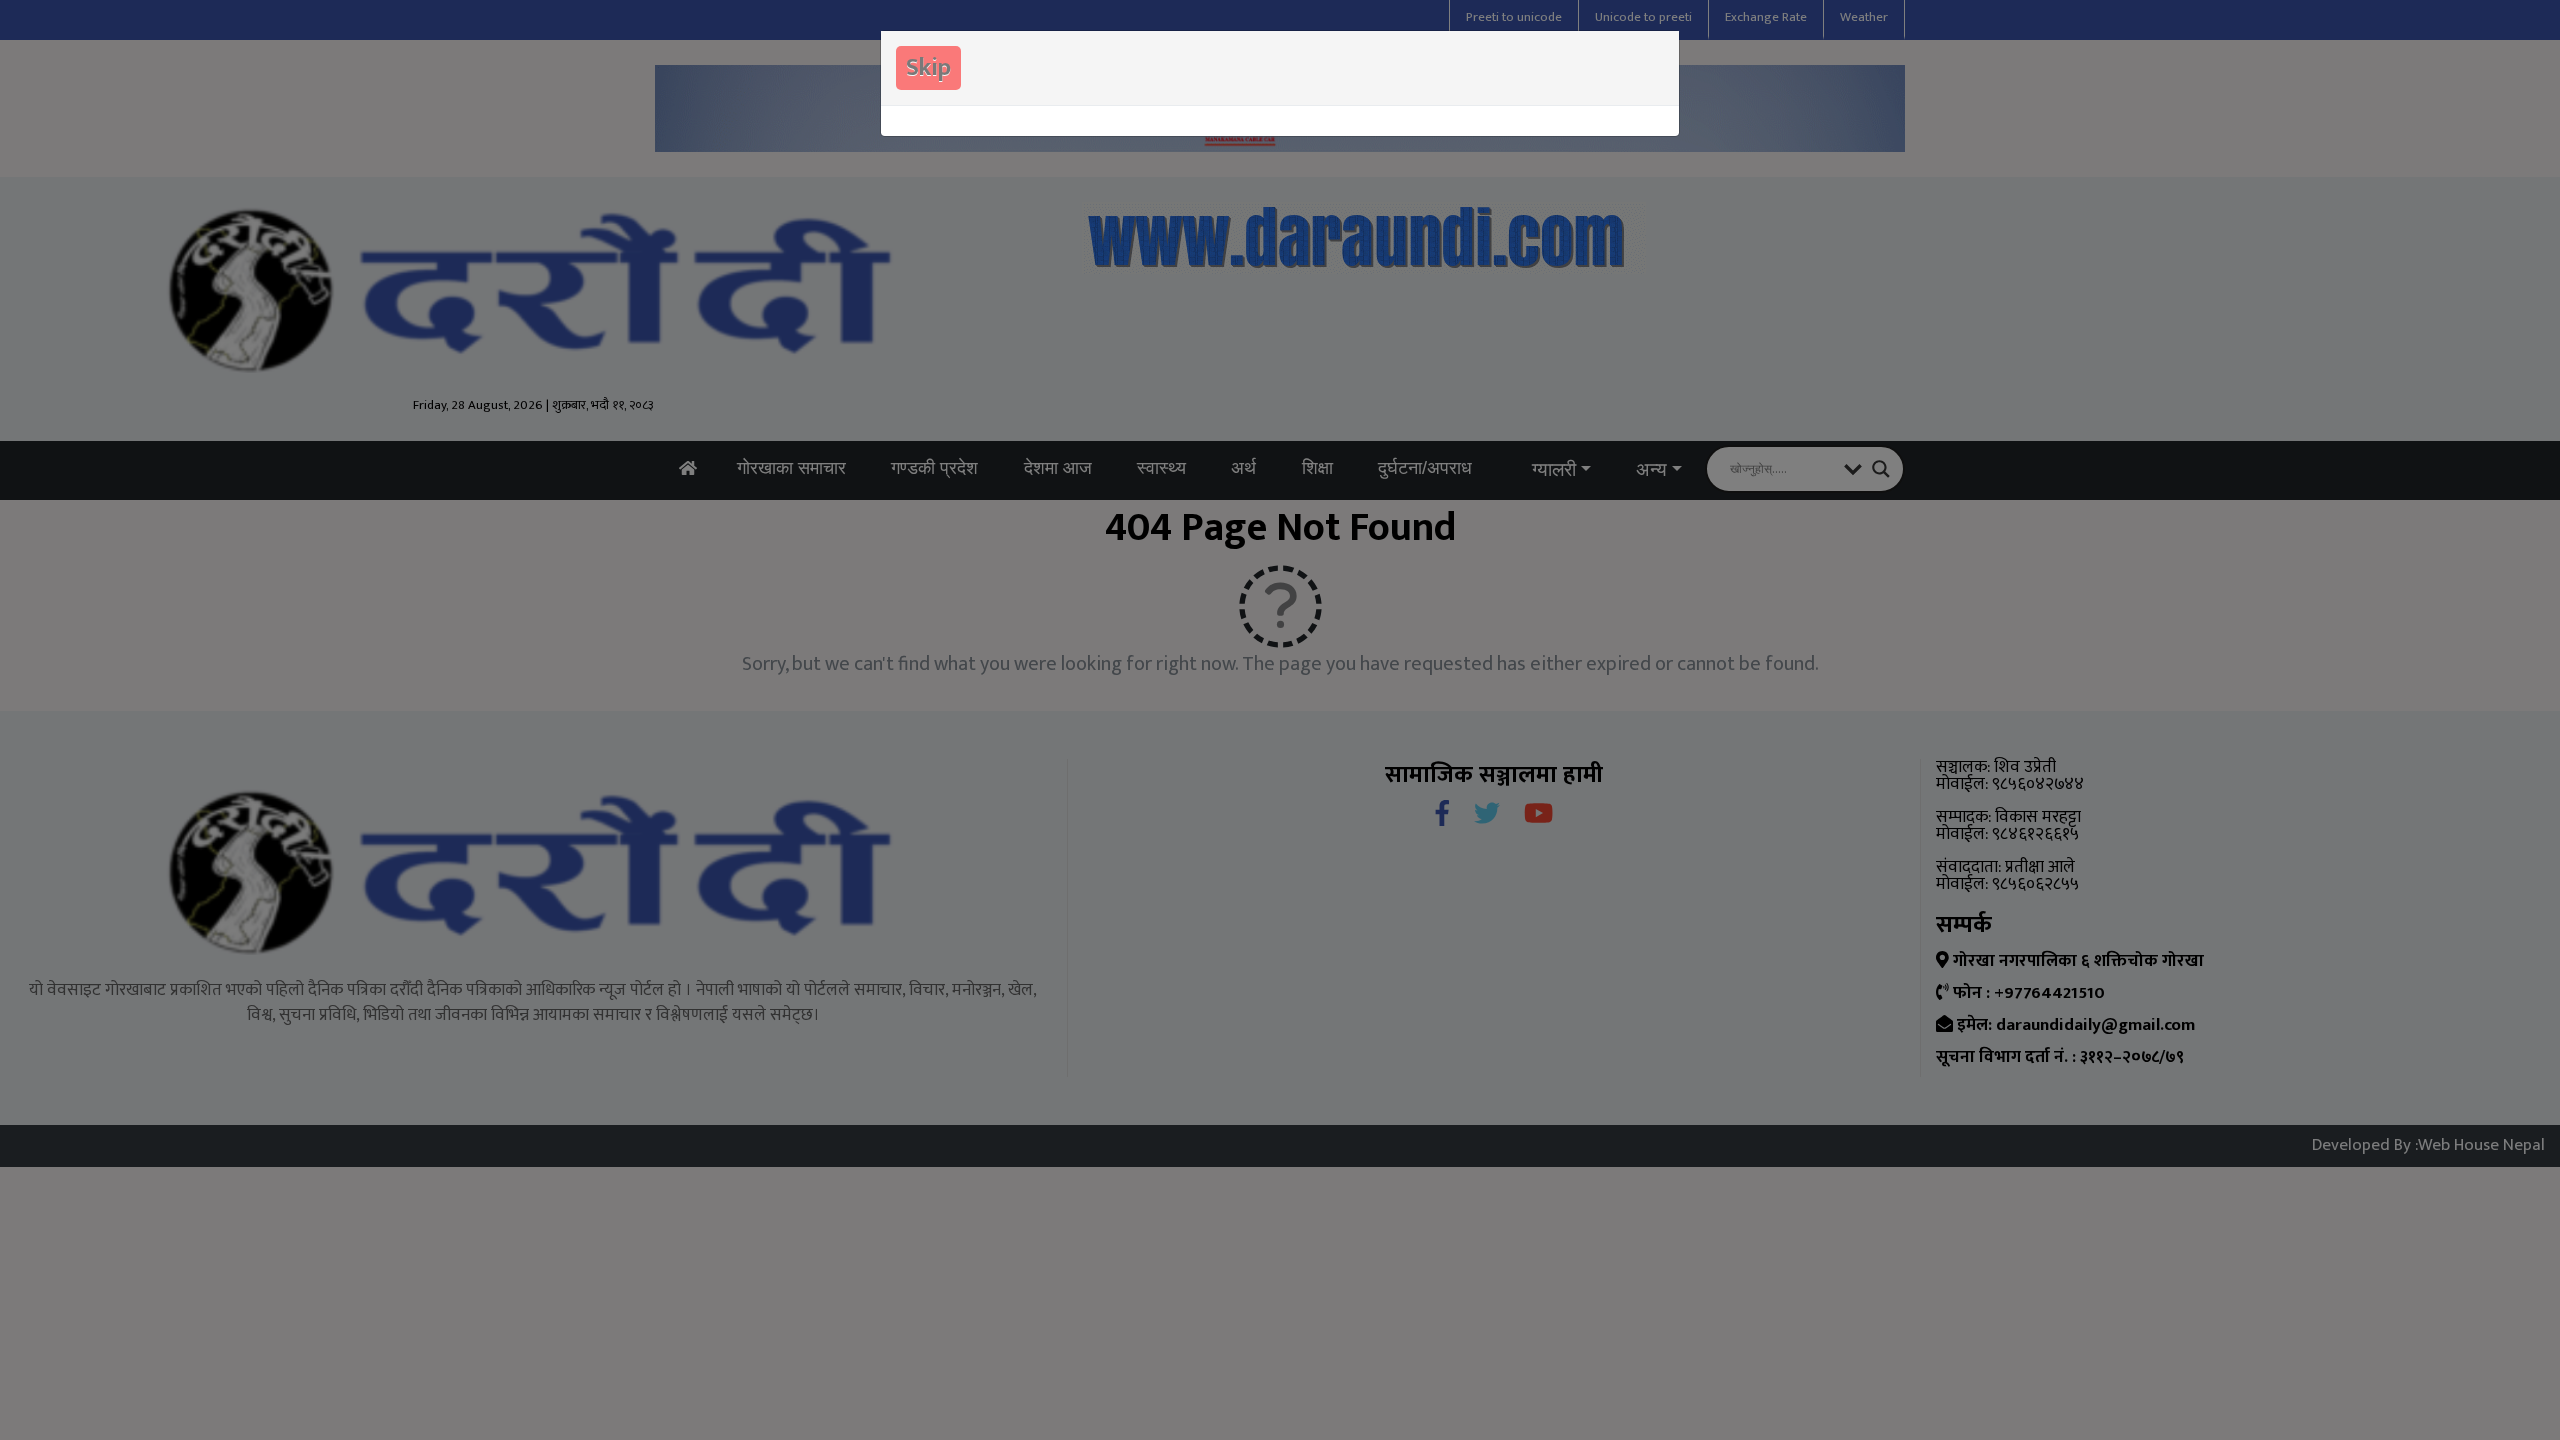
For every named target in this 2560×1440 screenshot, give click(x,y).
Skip (928, 68)
